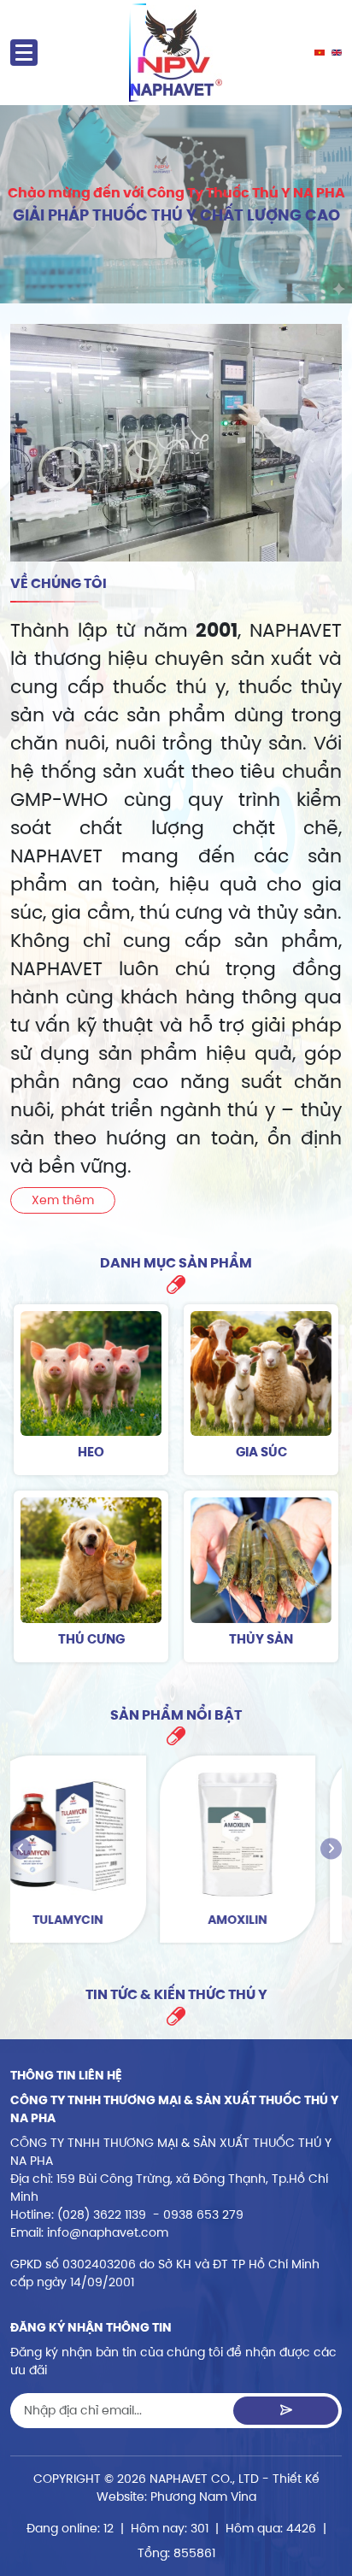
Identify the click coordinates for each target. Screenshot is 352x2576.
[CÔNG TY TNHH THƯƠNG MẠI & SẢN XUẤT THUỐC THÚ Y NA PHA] (176, 53)
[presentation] (21, 1849)
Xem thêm (63, 1200)
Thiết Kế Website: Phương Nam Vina (208, 2488)
